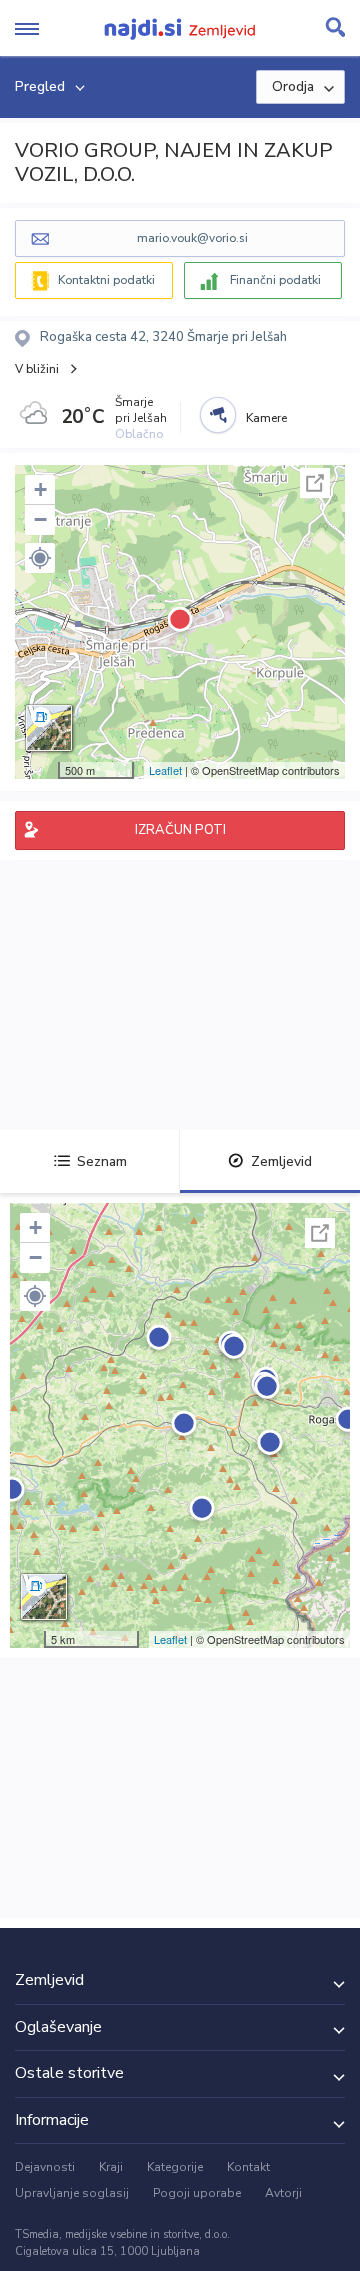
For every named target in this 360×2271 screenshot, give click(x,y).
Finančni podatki (275, 280)
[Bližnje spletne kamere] (218, 415)
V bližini (37, 369)
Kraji (111, 2167)
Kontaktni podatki (106, 280)
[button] (40, 558)
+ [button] (40, 489)
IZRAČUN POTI (180, 830)
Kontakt (248, 2167)
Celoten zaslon (315, 483)
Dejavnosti (45, 2167)
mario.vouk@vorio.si (192, 238)
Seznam (102, 1161)
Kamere (266, 418)
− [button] (40, 519)
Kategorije (175, 2167)
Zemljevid (281, 1161)
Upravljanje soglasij (72, 2193)
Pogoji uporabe (197, 2193)
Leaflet (165, 770)
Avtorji (283, 2193)
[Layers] (49, 728)
